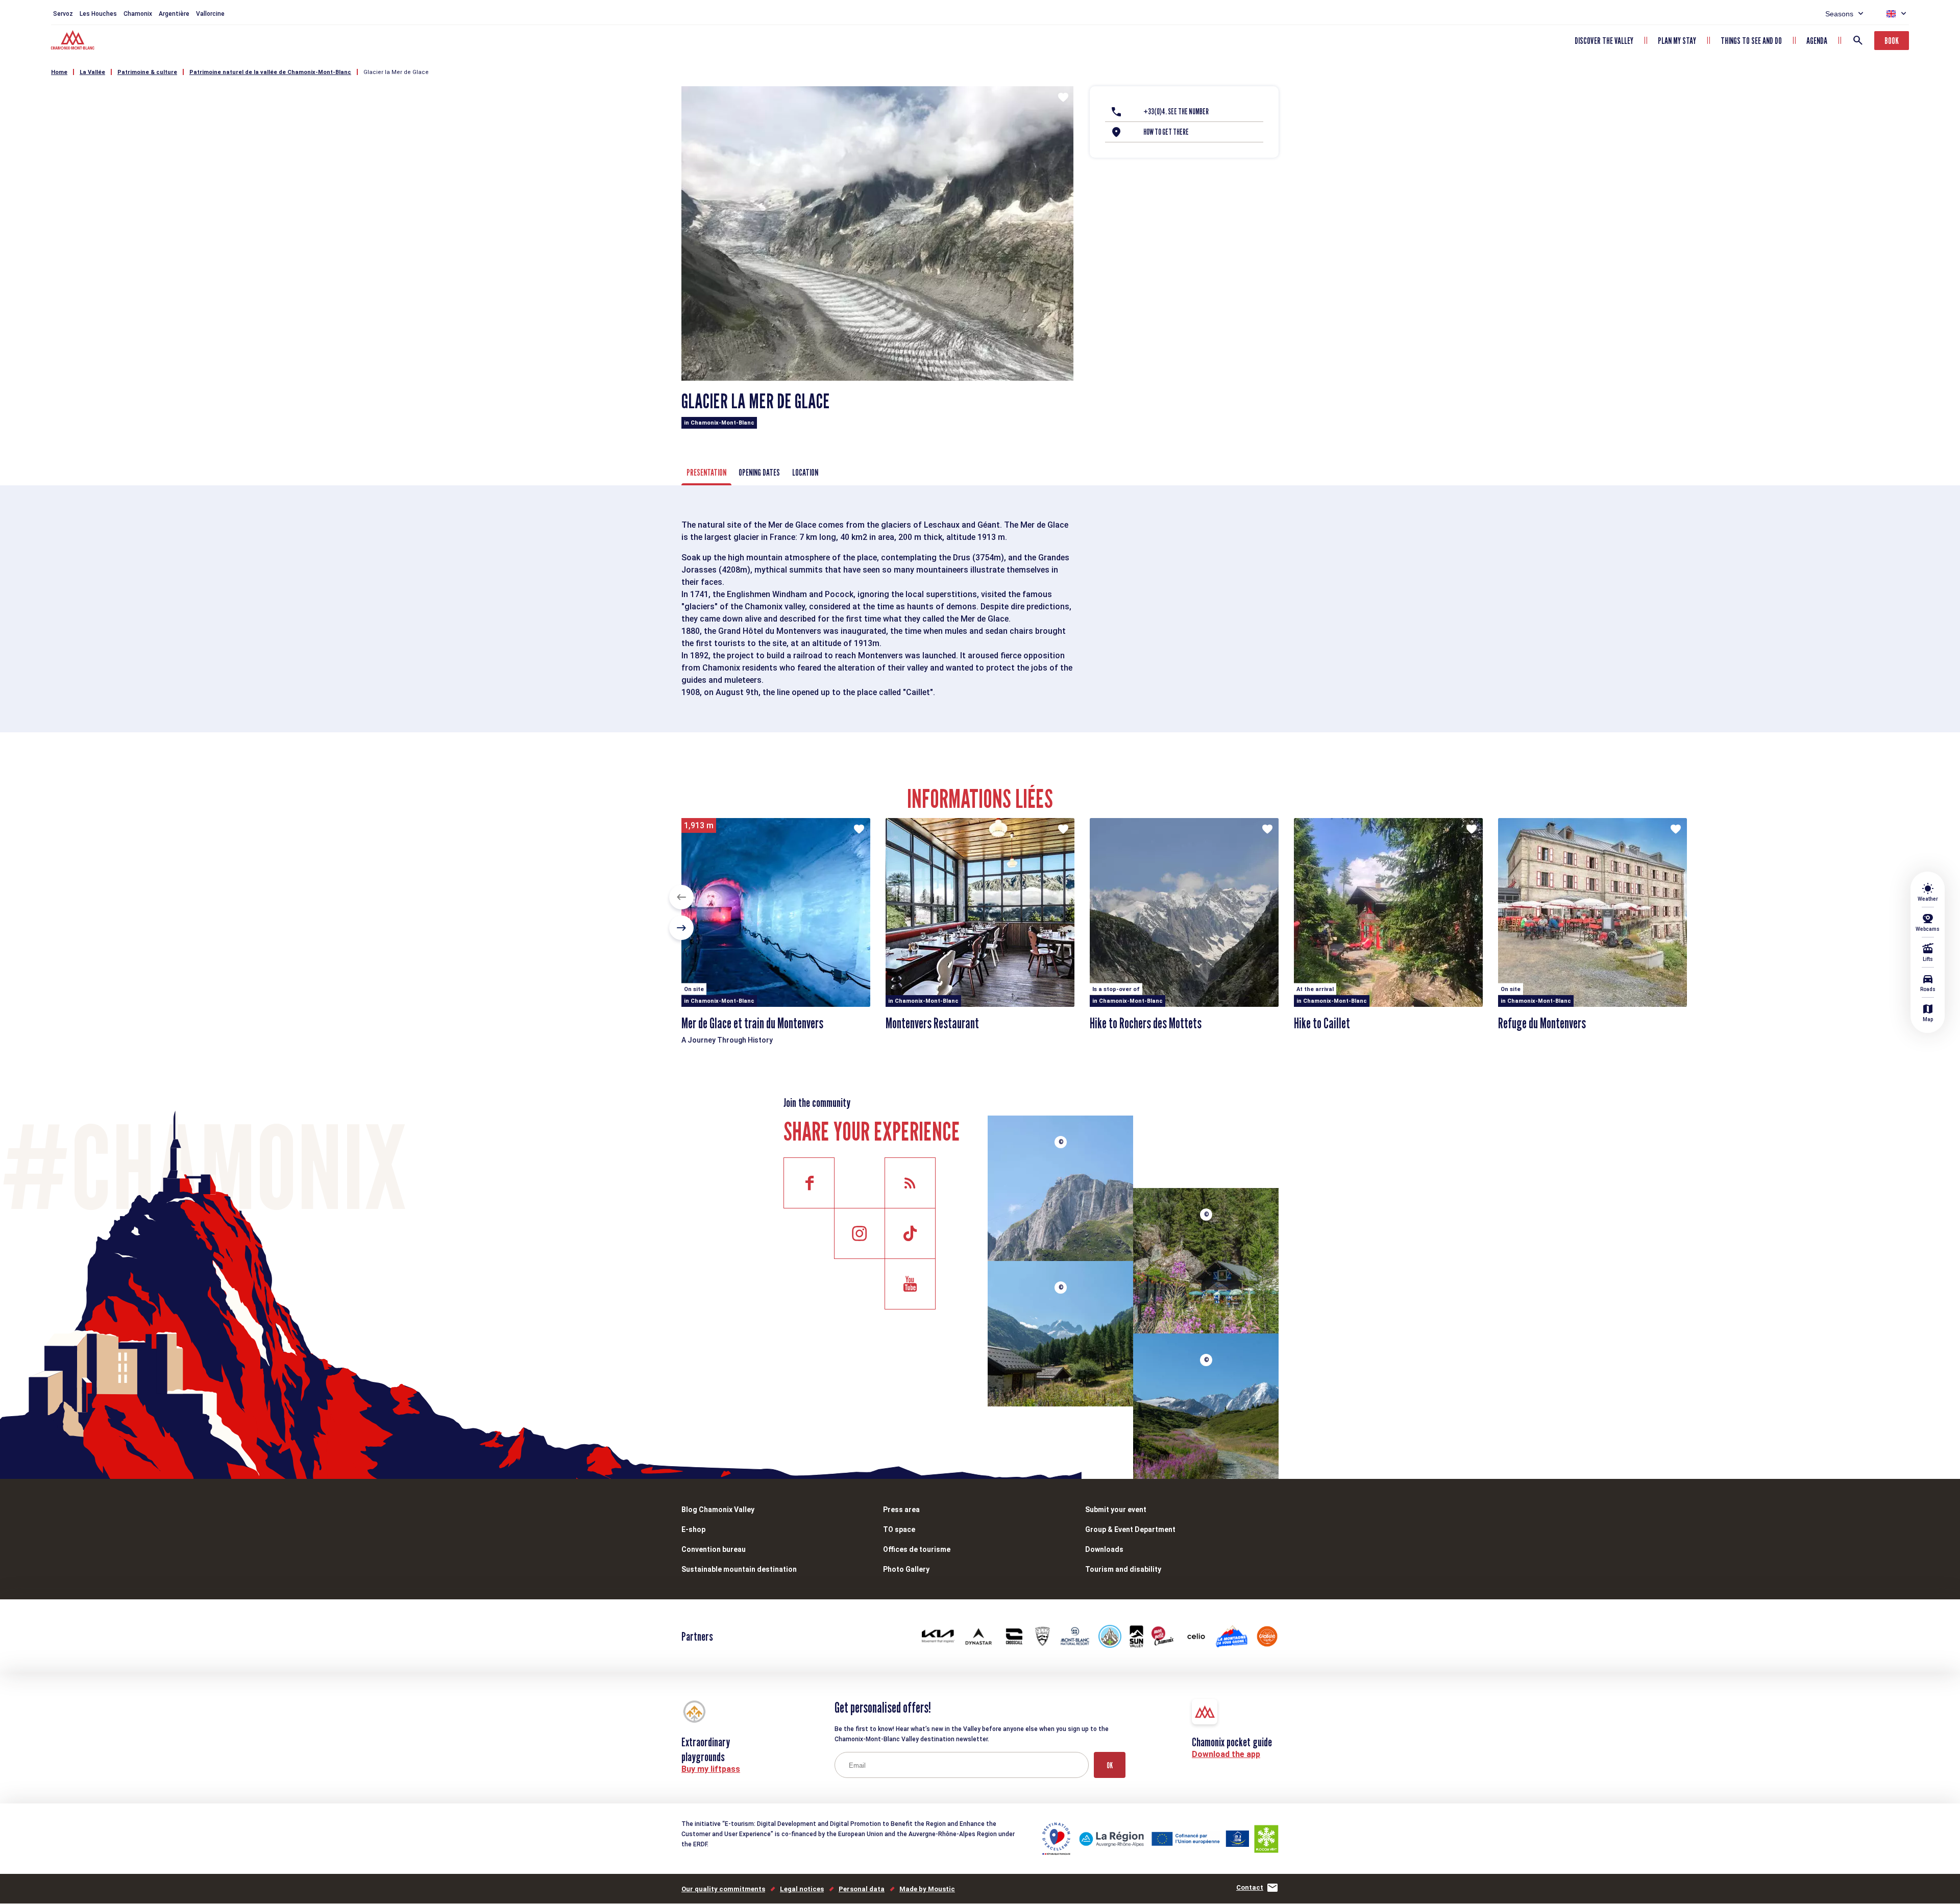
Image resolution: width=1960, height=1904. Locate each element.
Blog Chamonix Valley (718, 1510)
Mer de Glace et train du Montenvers (752, 1023)
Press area (901, 1510)
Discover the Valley (1604, 41)
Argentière (174, 14)
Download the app (1226, 1754)
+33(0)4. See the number (1176, 112)
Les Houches (98, 14)
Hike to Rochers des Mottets (1146, 1023)
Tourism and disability (1123, 1569)
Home (59, 72)
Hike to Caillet (1322, 1023)
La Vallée (92, 72)
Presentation (706, 472)
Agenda (1817, 41)
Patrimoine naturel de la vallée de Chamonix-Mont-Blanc (270, 72)
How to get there (1166, 132)
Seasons (1839, 14)
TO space (899, 1529)
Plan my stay (1677, 41)
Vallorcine (210, 14)
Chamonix (138, 14)
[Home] (74, 41)
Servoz (63, 14)
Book (1892, 41)
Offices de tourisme (917, 1549)
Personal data (862, 1889)
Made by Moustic (927, 1889)
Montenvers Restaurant (932, 1023)
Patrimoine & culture (147, 72)
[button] (681, 897)
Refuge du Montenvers (1542, 1023)
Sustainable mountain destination (739, 1569)
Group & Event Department (1130, 1529)
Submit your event (1116, 1510)
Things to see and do (1751, 41)
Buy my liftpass (711, 1769)
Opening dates (759, 472)
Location (805, 472)
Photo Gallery (906, 1569)
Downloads (1104, 1549)
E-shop (693, 1529)
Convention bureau (714, 1549)
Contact (1250, 1887)
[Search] (1858, 40)
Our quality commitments (723, 1889)
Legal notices (802, 1889)
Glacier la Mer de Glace (396, 72)
